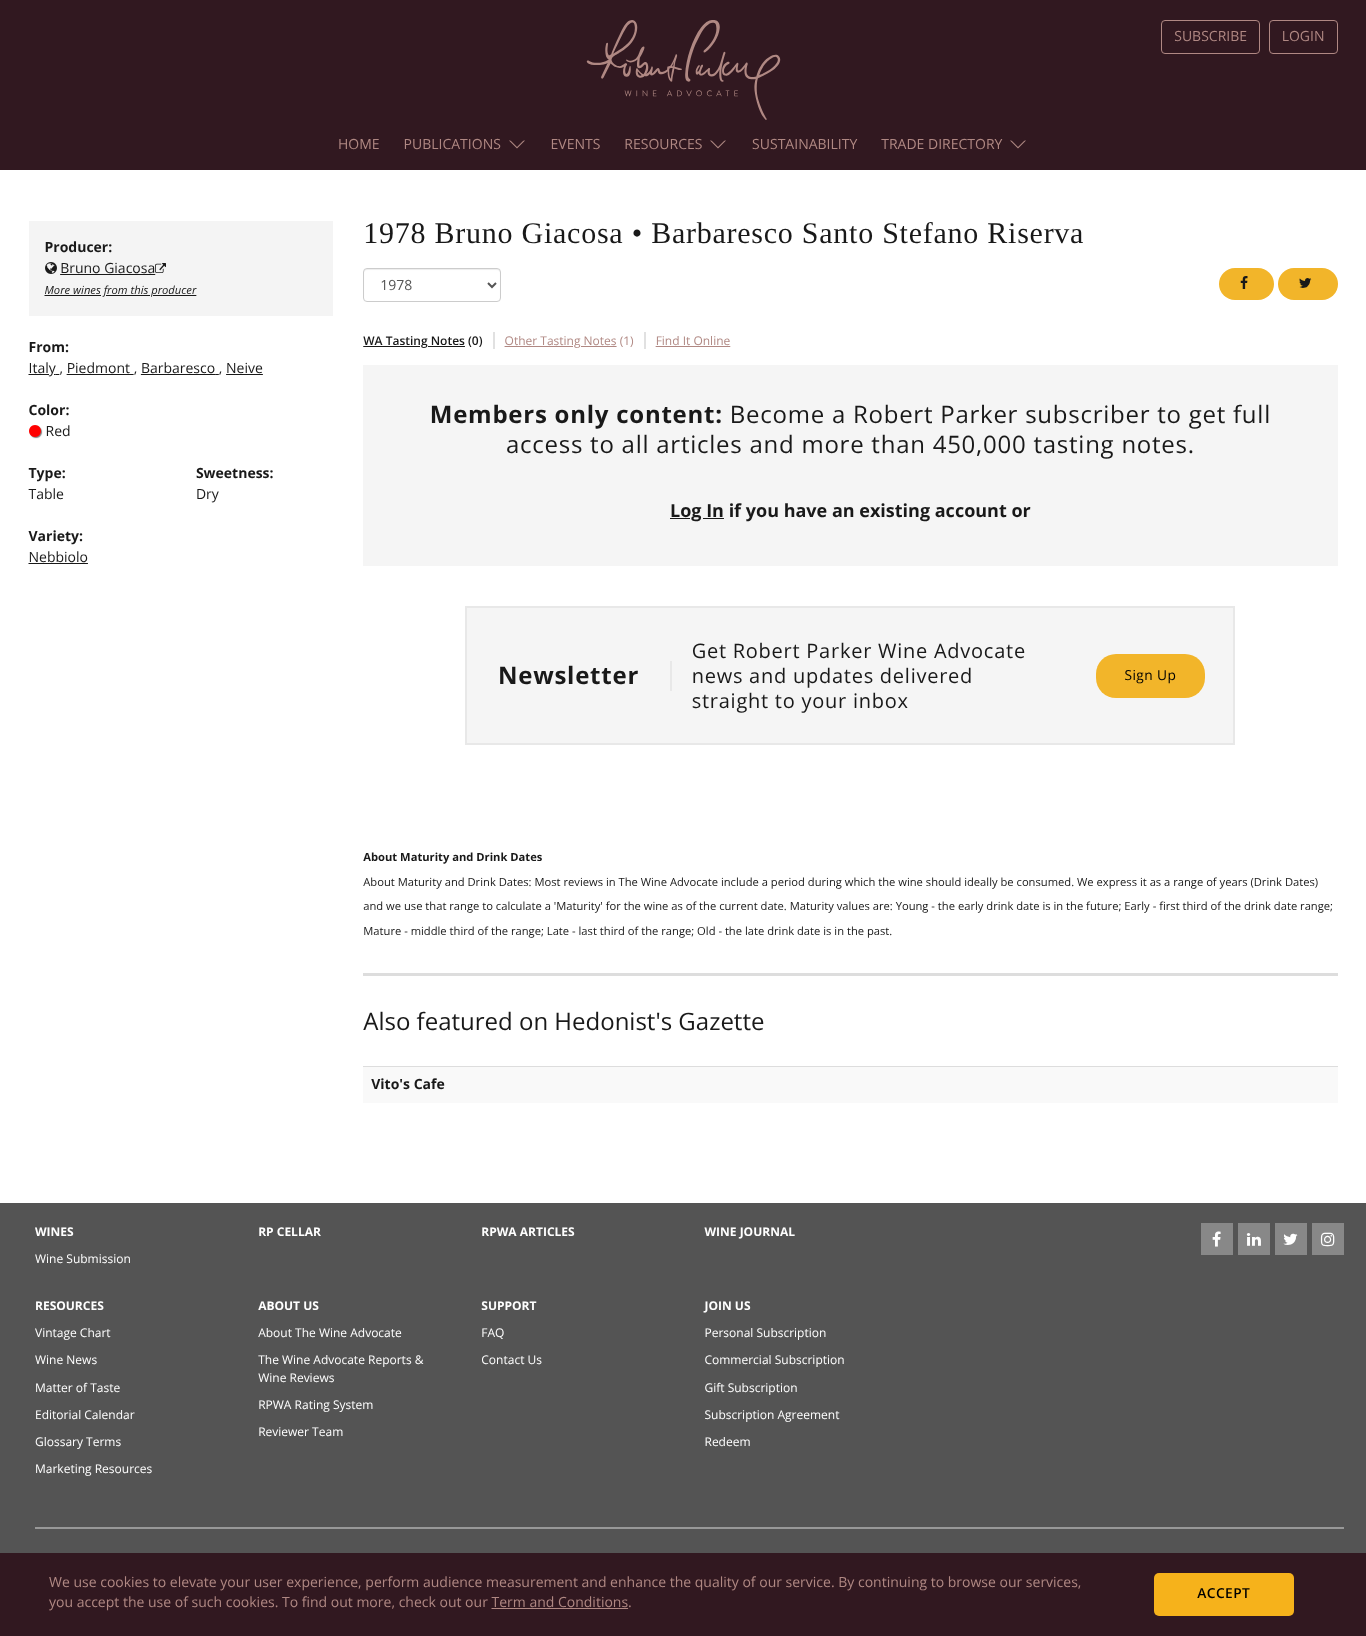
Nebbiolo (58, 557)
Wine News (66, 1359)
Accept (1223, 1593)
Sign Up (1150, 675)
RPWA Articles (527, 1231)
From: (49, 347)
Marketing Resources (93, 1468)
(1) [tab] (569, 340)
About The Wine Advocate (330, 1332)
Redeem (727, 1441)
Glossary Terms (78, 1441)
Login (1303, 36)
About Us (288, 1305)
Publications (452, 144)
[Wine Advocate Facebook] (1217, 1239)
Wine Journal (749, 1231)
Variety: (56, 536)
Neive (244, 368)
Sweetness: (235, 473)
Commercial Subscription (774, 1359)
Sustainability (804, 144)
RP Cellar (289, 1231)
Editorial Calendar (85, 1414)
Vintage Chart (73, 1332)
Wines (54, 1231)
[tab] (693, 340)
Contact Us (511, 1359)
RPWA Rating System (315, 1404)
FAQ (492, 1332)
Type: (47, 473)
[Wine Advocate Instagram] (1328, 1239)
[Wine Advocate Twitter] (1291, 1239)
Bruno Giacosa (107, 268)
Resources (663, 144)
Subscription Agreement (771, 1414)
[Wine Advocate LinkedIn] (1254, 1239)
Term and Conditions (560, 1602)
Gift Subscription (750, 1387)
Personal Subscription (765, 1332)
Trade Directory (941, 144)
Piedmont (98, 368)
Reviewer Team (300, 1431)
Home (359, 144)
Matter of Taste (77, 1387)
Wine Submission (83, 1258)
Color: (49, 410)
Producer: (79, 247)
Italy (42, 368)
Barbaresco (178, 368)
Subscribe (1210, 36)
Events (576, 144)
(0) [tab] (422, 340)
